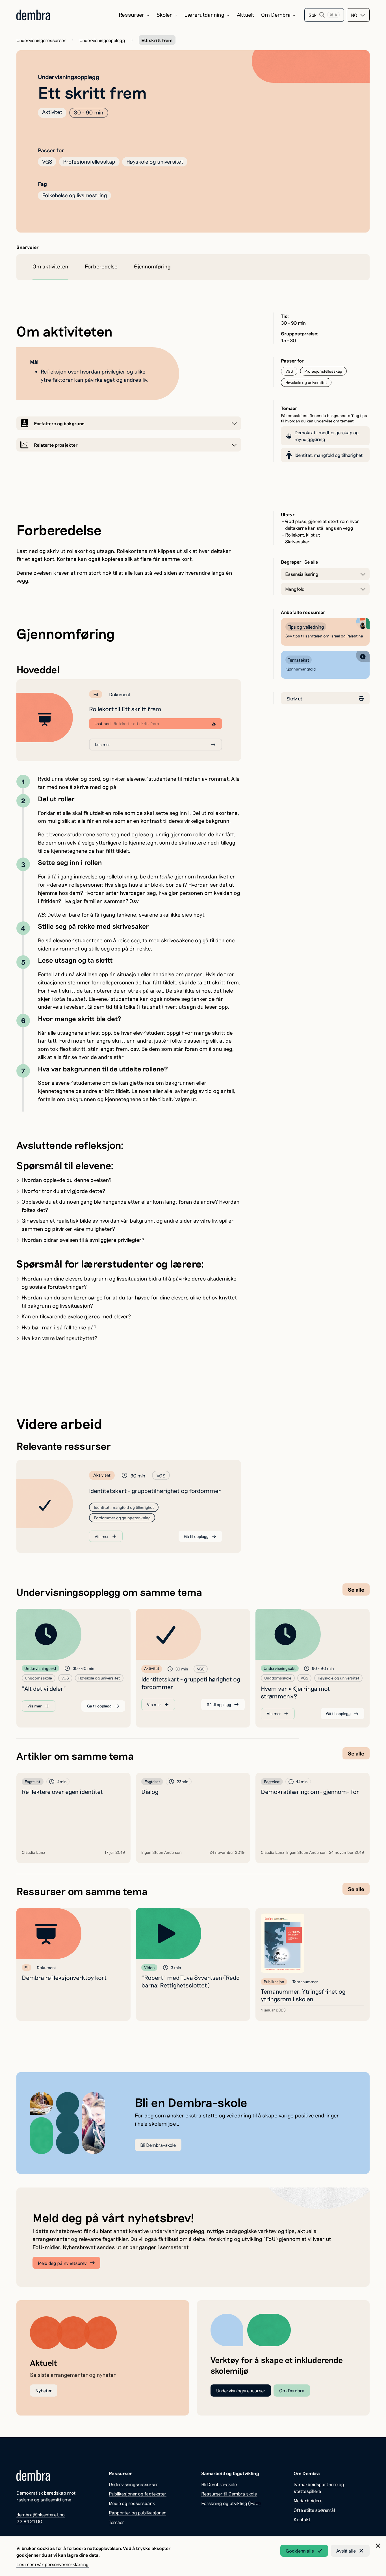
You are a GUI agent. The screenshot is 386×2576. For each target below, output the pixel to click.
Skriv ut (294, 698)
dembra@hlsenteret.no (41, 2514)
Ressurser (132, 15)
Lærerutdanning (204, 15)
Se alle (311, 562)
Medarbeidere (308, 2500)
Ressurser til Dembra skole (229, 2493)
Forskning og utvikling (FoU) (231, 2503)
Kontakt (302, 2519)
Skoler (164, 15)
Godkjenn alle (300, 2551)
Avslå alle (346, 2551)
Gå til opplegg (196, 1536)
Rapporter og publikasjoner (137, 2512)
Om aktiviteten (50, 266)
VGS (47, 161)
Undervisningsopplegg (102, 40)
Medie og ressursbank (132, 2503)
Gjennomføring (152, 266)
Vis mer (102, 1536)
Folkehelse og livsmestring (75, 195)
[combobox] (358, 15)
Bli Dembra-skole (158, 2145)
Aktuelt (246, 15)
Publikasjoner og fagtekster (138, 2493)
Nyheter (44, 2390)
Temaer (117, 2522)
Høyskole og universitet (155, 161)
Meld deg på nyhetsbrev (62, 2263)
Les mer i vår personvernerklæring (53, 2564)
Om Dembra (276, 15)
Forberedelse (101, 266)
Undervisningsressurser (41, 40)
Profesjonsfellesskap (89, 161)
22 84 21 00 (29, 2521)
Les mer (102, 744)
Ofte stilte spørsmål (314, 2510)
